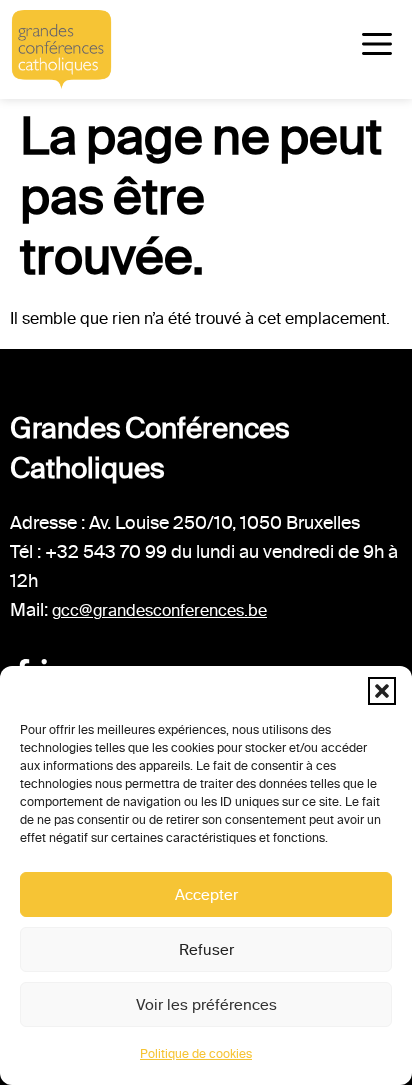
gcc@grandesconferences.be (159, 610)
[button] (382, 691)
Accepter (206, 895)
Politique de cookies (196, 1054)
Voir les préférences (206, 1005)
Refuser (206, 950)
